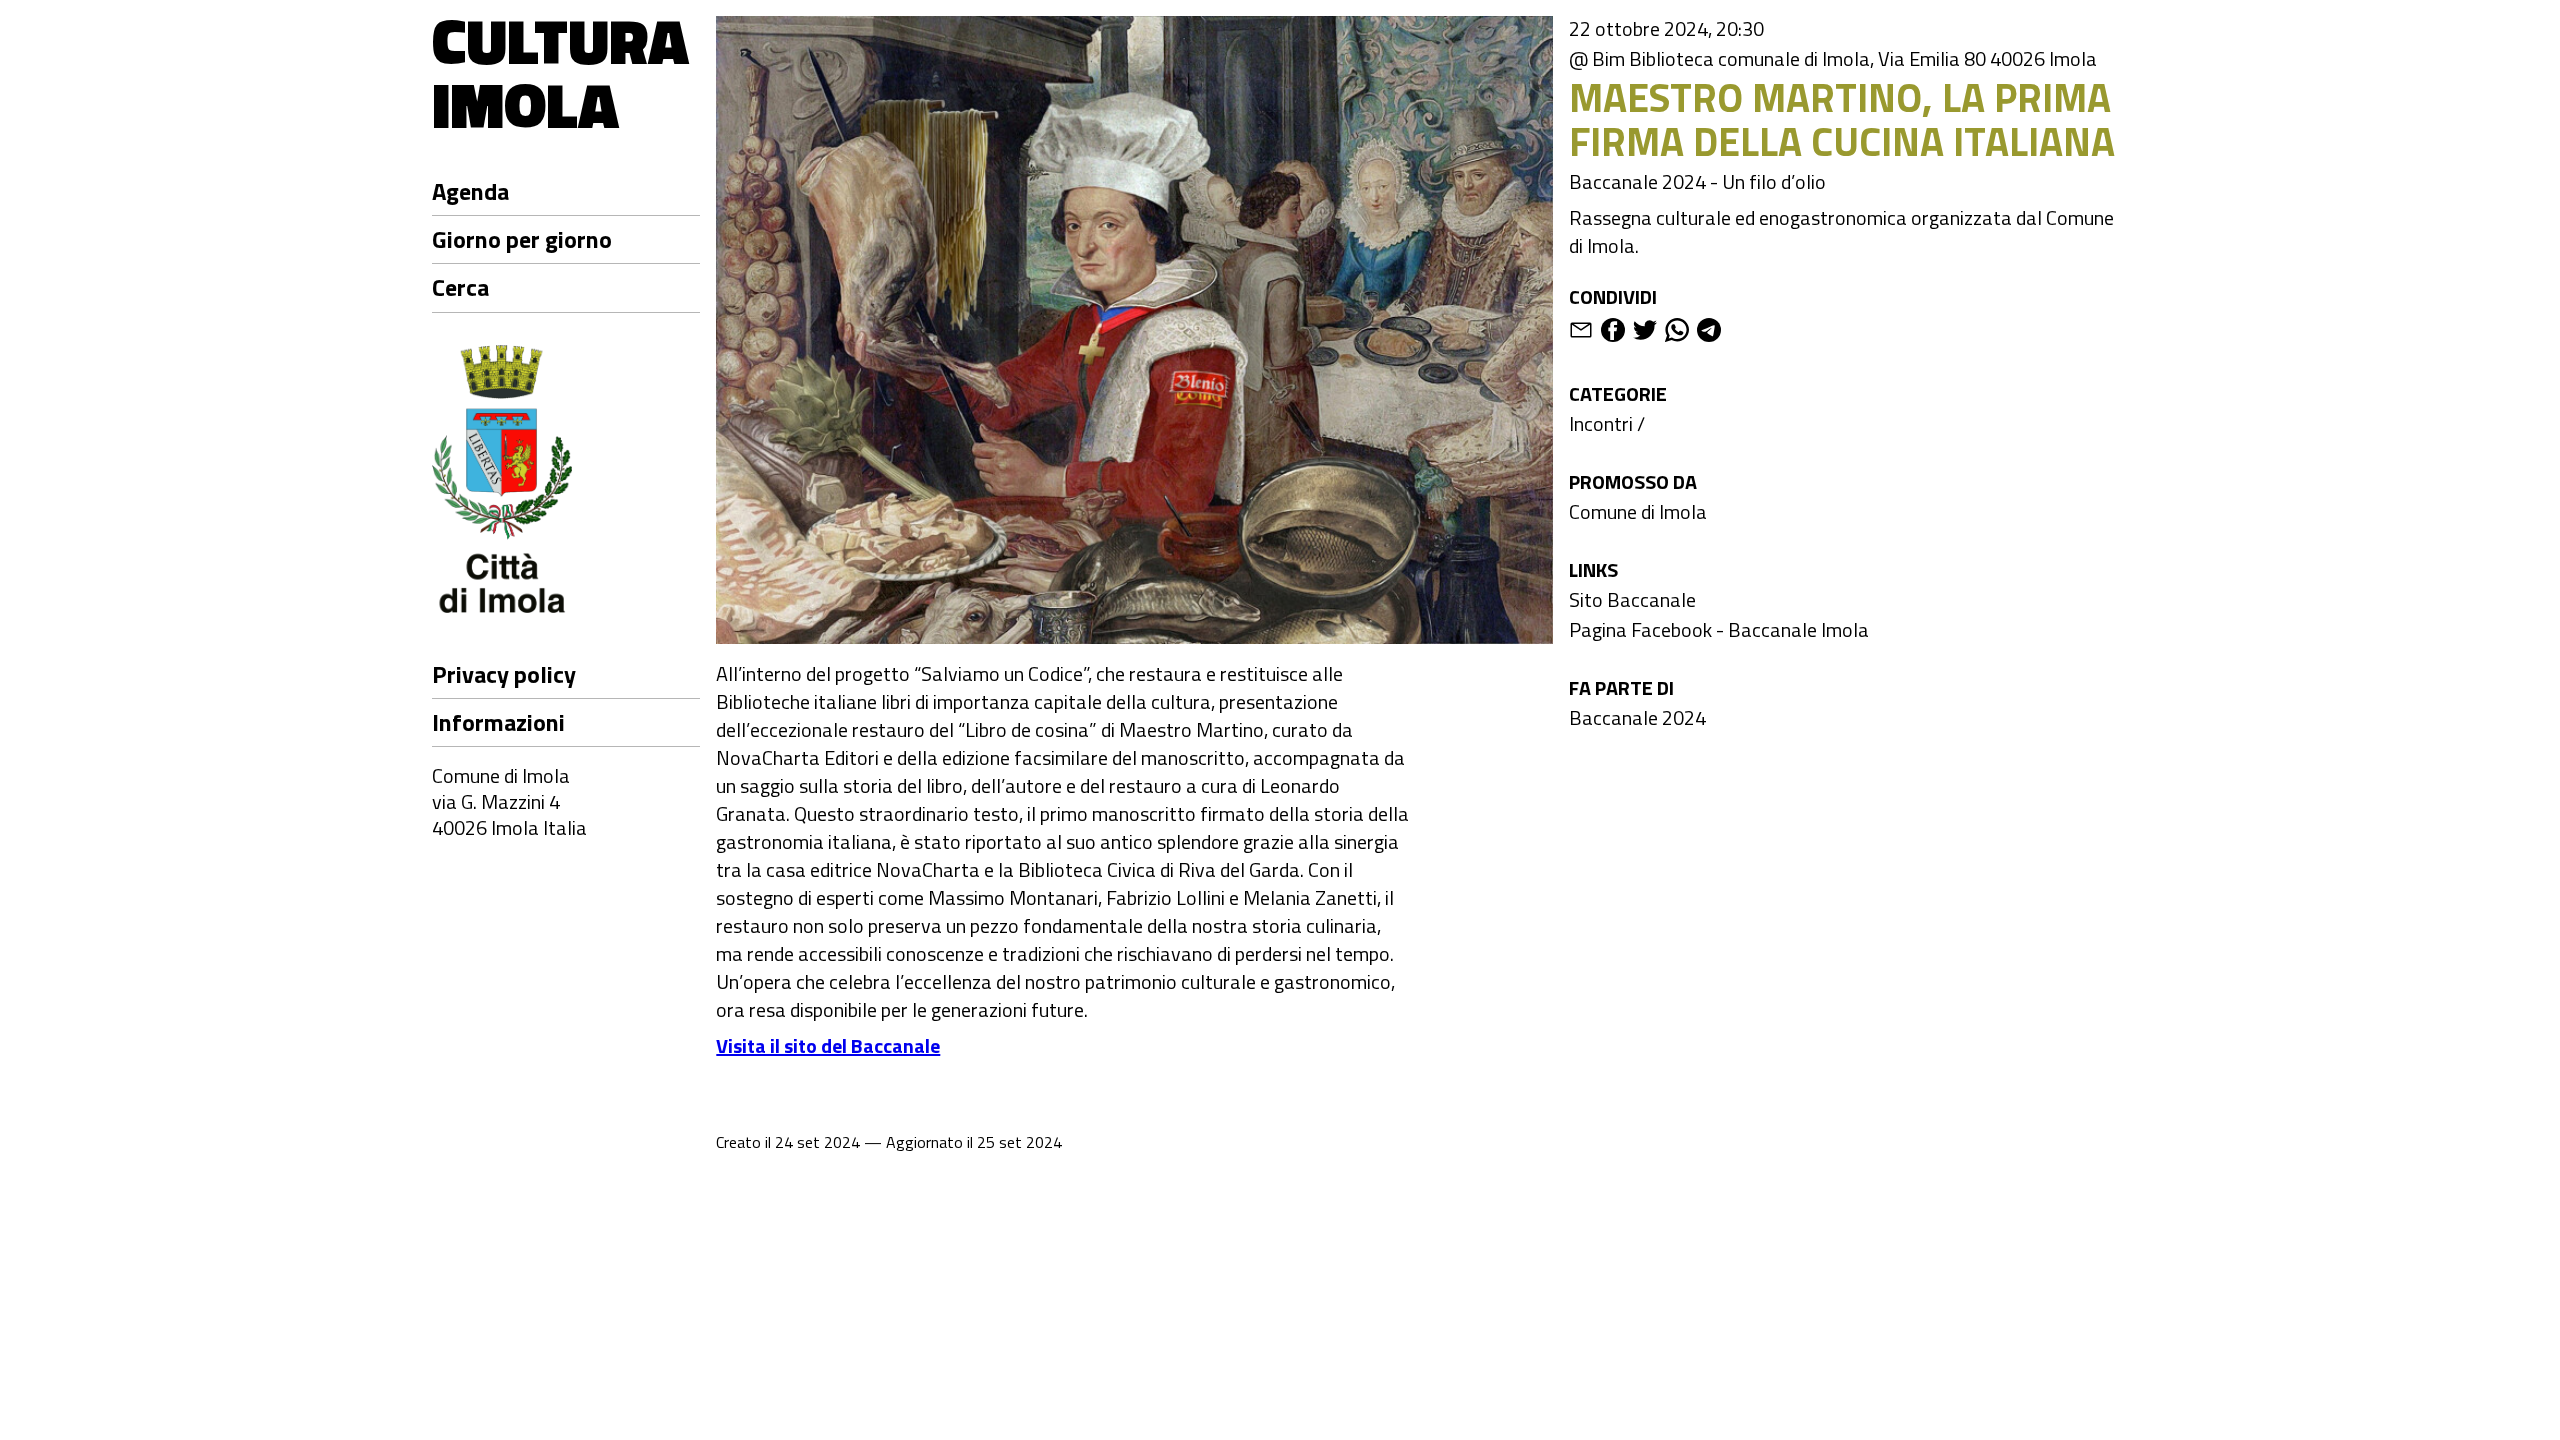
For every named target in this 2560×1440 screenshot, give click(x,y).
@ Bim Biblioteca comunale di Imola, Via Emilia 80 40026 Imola (1833, 59)
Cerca (460, 287)
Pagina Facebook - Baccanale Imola (1719, 629)
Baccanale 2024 (1637, 717)
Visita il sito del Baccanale (828, 1045)
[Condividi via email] (1581, 333)
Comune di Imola (1638, 511)
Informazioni (498, 722)
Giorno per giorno (522, 239)
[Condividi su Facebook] (1613, 333)
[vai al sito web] (566, 482)
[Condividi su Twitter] (1645, 333)
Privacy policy (504, 674)
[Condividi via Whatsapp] (1677, 333)
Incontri (1601, 423)
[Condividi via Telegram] (1709, 333)
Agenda (470, 191)
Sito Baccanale (1632, 599)
